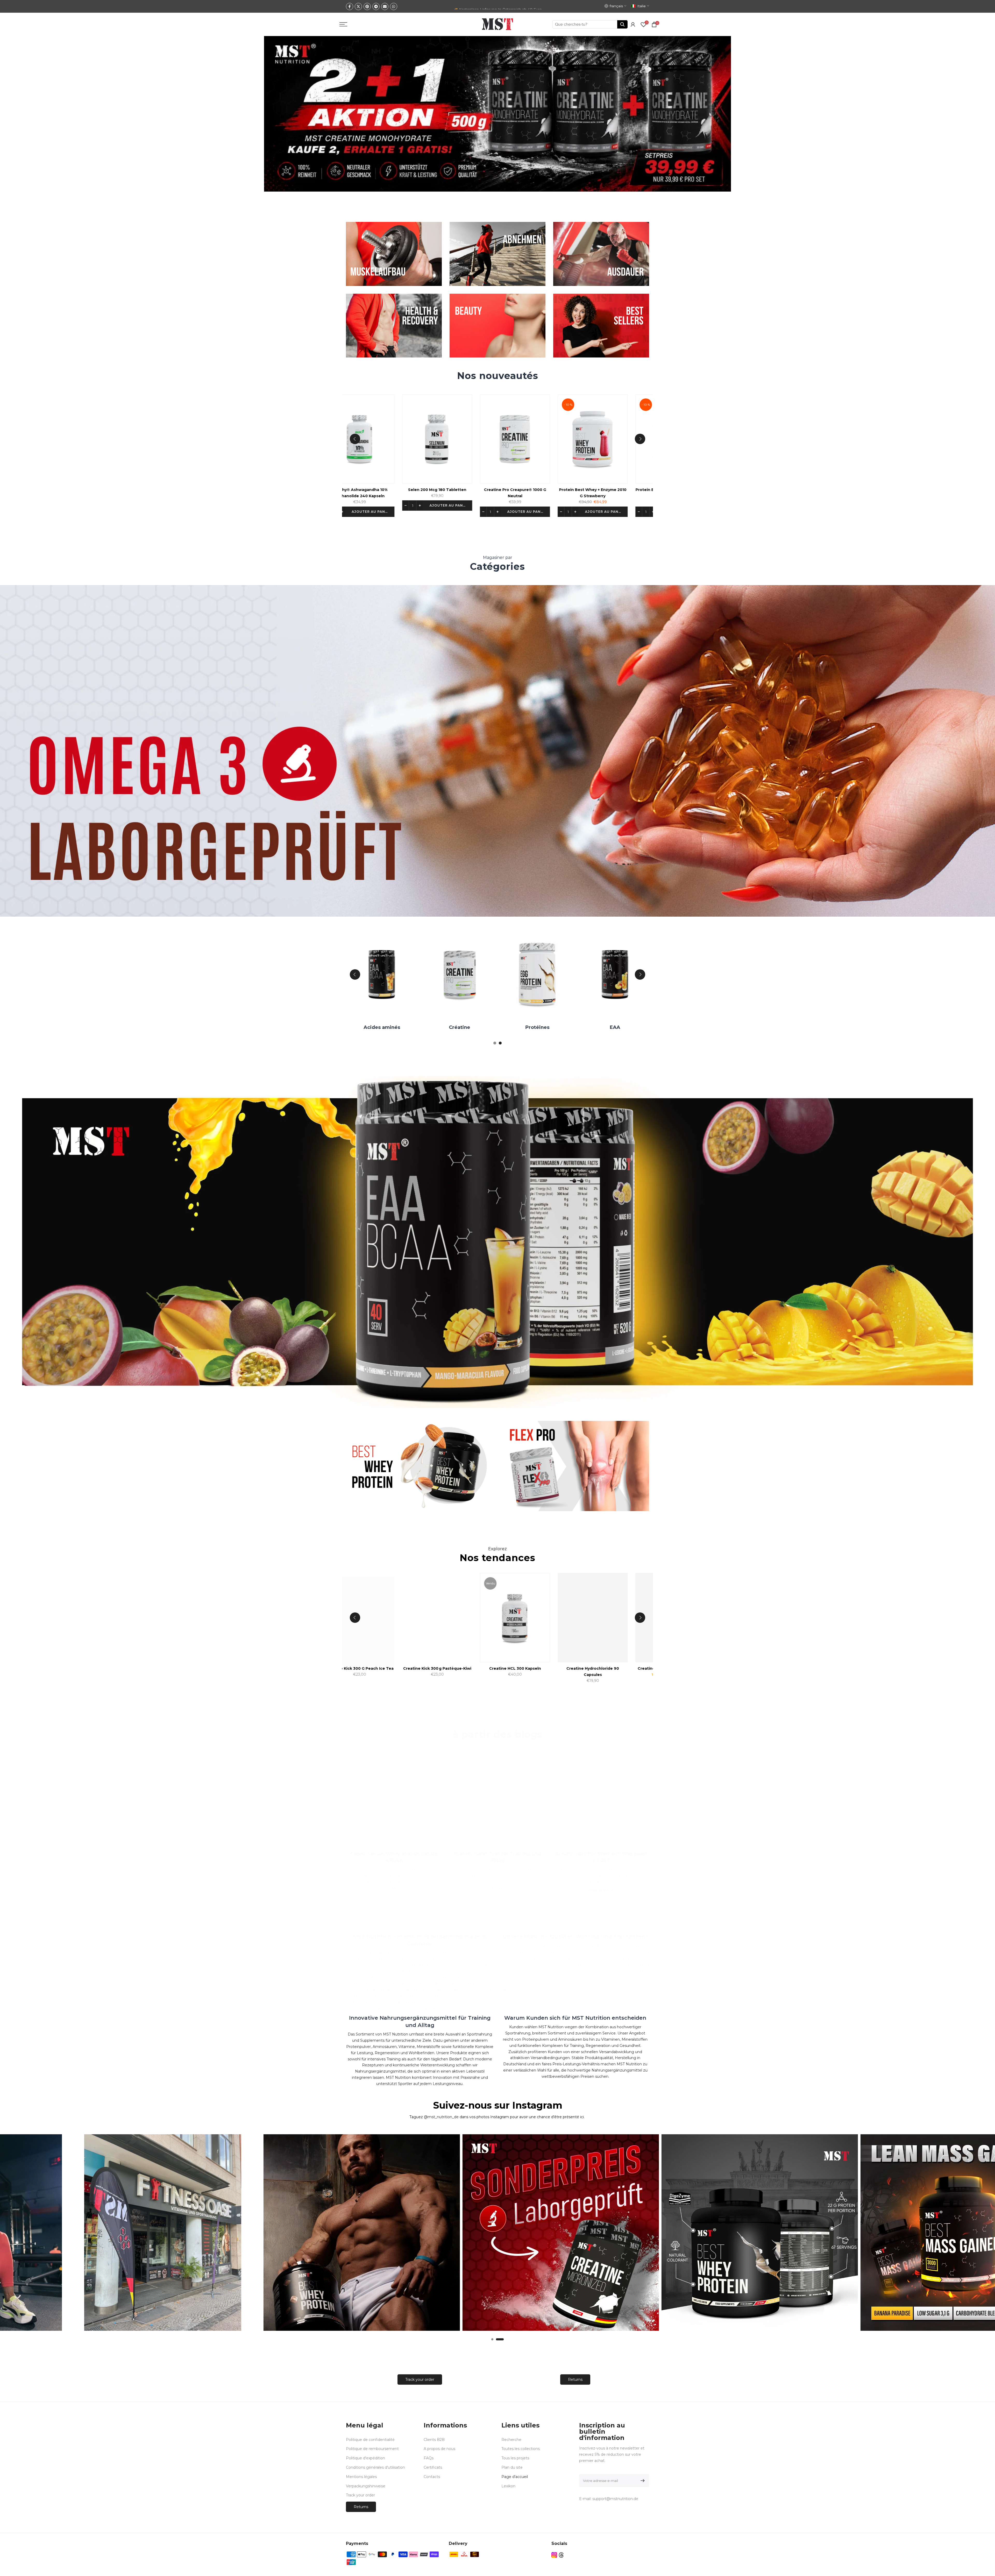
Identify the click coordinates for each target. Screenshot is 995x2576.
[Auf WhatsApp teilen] (394, 6)
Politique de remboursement (372, 2449)
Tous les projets (515, 2458)
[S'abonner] (642, 2481)
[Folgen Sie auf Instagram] (554, 2555)
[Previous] (355, 439)
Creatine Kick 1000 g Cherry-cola (434, 1668)
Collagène (506, 1027)
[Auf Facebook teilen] (350, 6)
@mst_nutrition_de (441, 2117)
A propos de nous (439, 2449)
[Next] (640, 439)
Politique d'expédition (365, 2458)
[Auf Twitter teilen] (358, 6)
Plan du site (512, 2467)
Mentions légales (361, 2477)
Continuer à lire (599, 1890)
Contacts (432, 2477)
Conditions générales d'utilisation (375, 2467)
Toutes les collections (521, 2449)
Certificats (433, 2467)
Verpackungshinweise (366, 2486)
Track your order (420, 2380)
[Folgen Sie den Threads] (561, 2555)
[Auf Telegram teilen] (376, 6)
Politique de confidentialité (370, 2440)
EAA (428, 1027)
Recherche (511, 2440)
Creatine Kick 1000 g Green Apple (512, 1668)
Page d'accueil (515, 2477)
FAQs (429, 2458)
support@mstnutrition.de (615, 2499)
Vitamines (584, 1027)
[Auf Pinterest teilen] (367, 6)
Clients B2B (434, 2440)
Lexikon (508, 2486)
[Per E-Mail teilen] (385, 6)
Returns (575, 2380)
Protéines (351, 1027)
